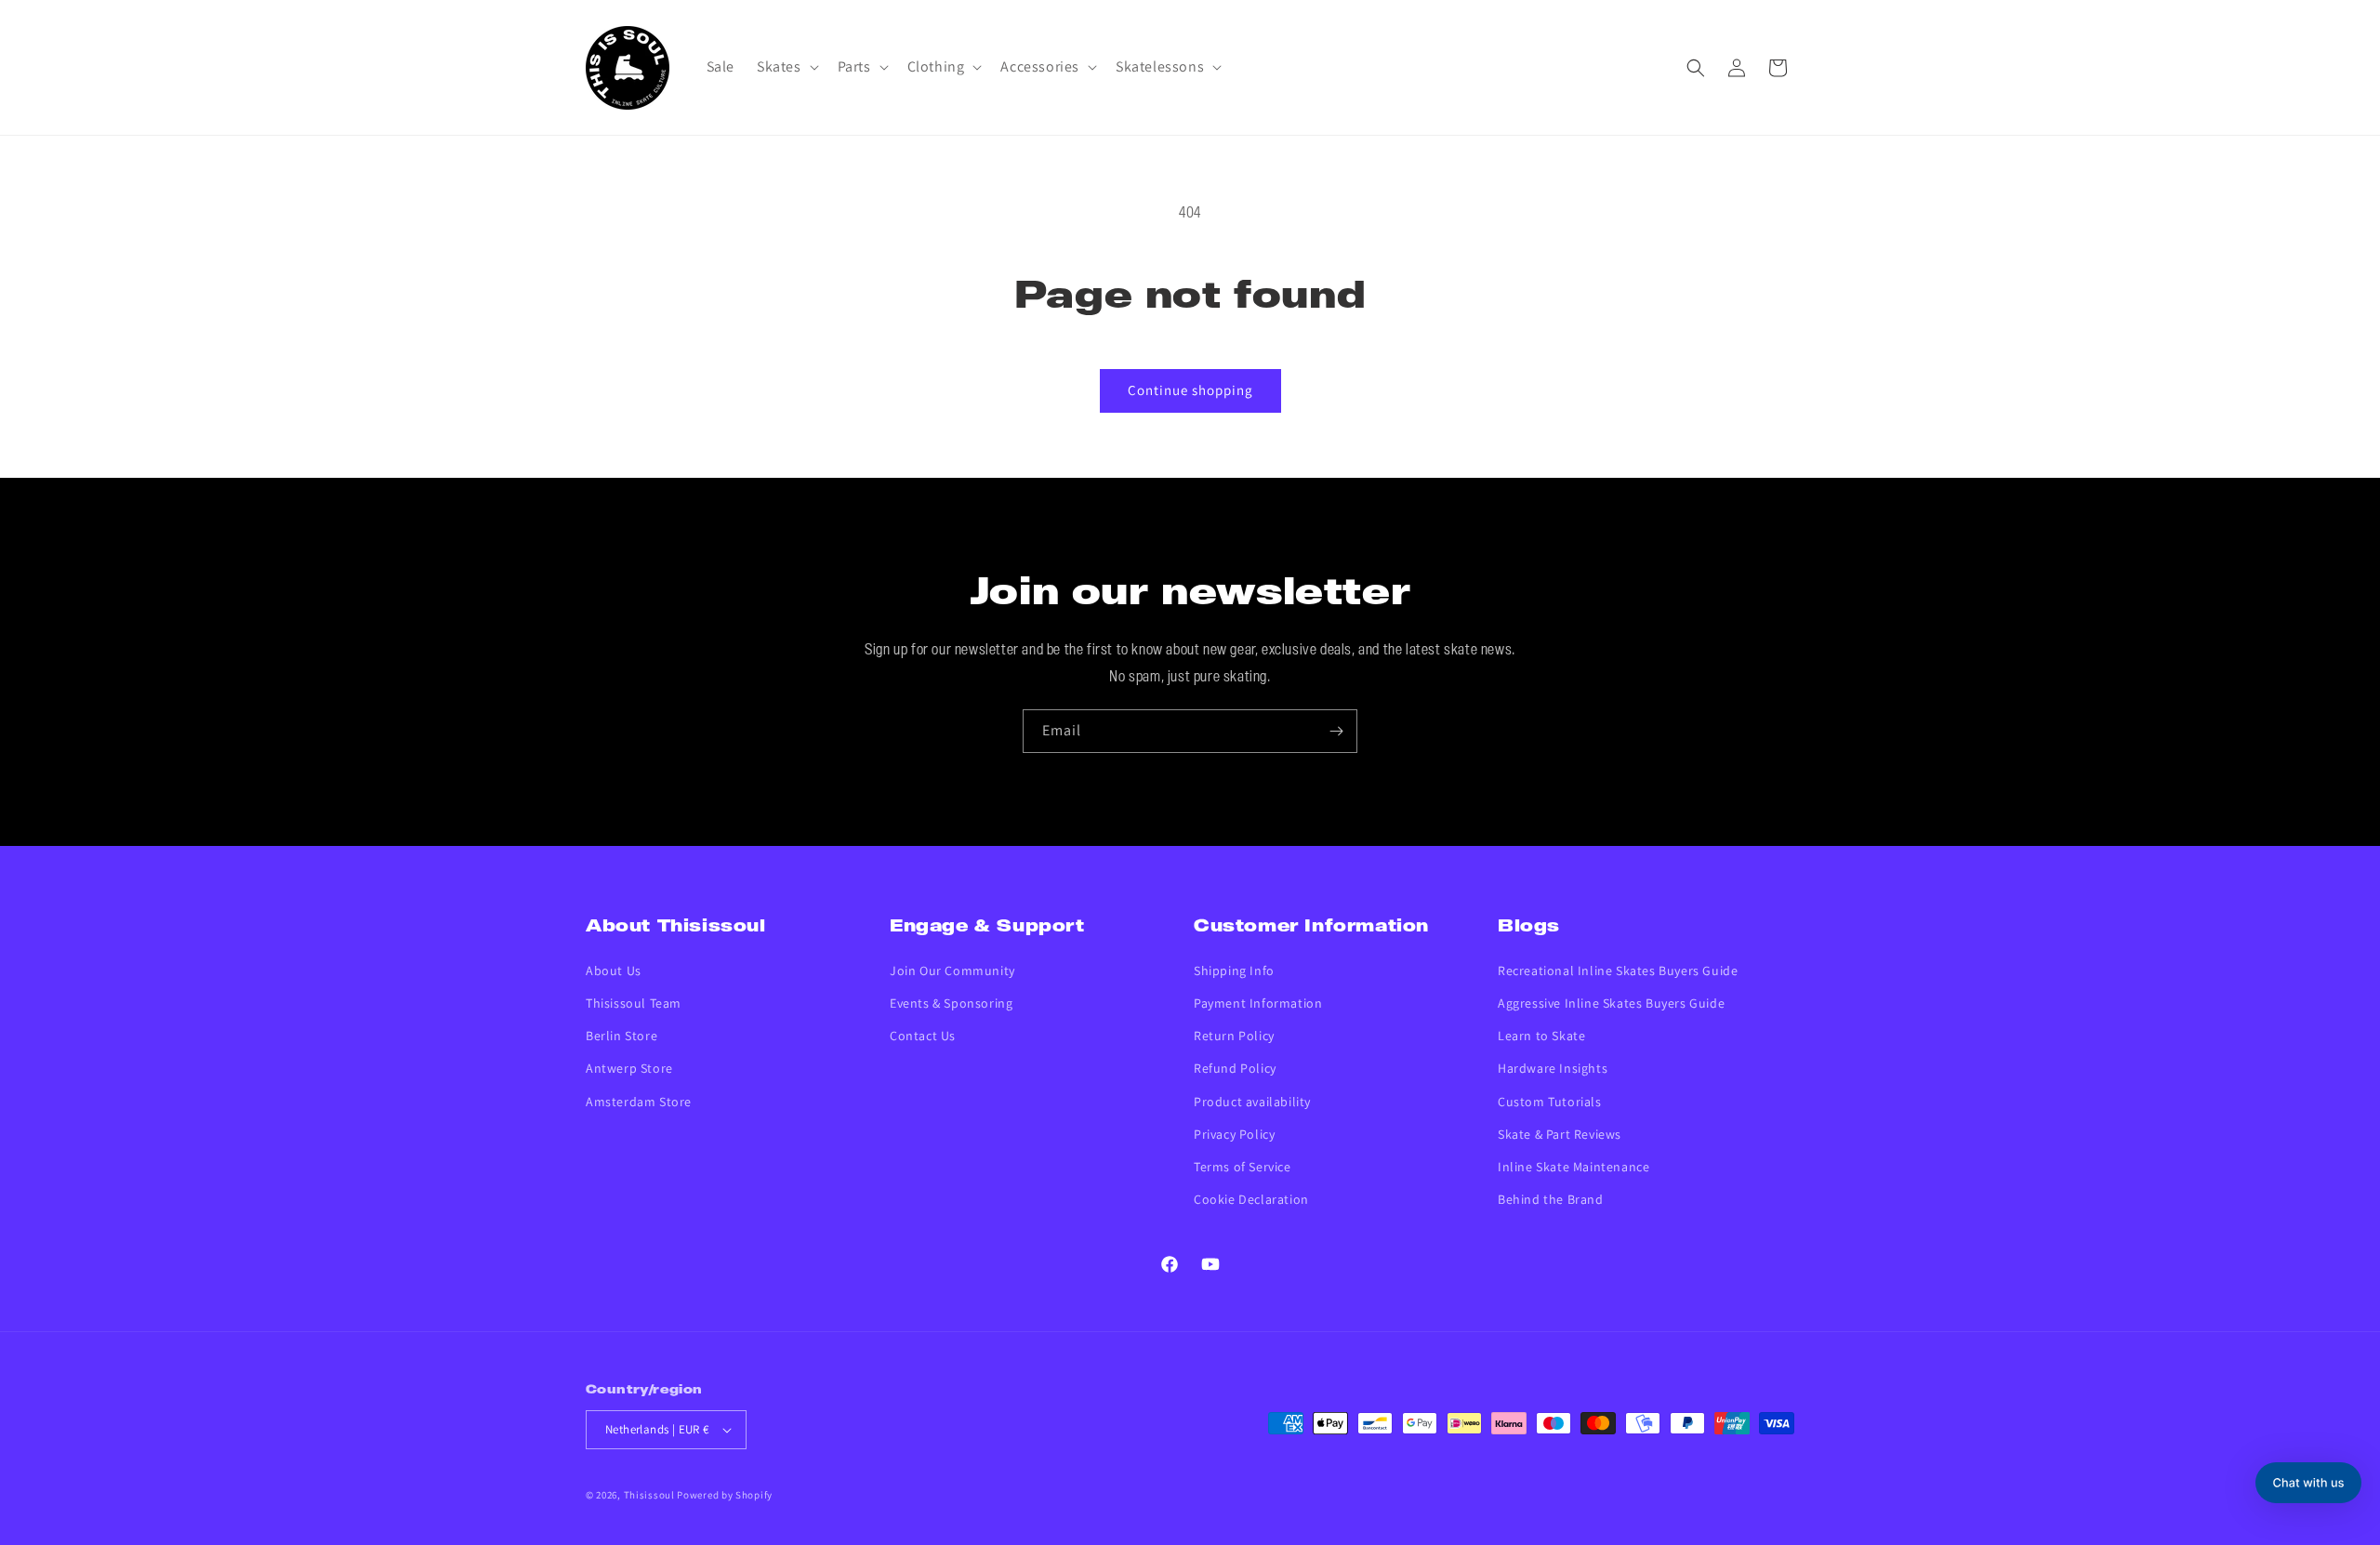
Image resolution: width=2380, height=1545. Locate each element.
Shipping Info (1234, 971)
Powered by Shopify (725, 1495)
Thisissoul (649, 1495)
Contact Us (923, 1036)
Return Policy (1234, 1036)
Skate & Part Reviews (1560, 1134)
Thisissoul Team (634, 1003)
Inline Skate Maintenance (1573, 1167)
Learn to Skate (1541, 1036)
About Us (614, 971)
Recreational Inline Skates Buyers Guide (1618, 971)
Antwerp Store (629, 1068)
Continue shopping (1190, 390)
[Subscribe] (1336, 731)
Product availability (1252, 1102)
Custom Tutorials (1550, 1102)
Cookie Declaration (1251, 1199)
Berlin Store (621, 1036)
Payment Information (1258, 1003)
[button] (786, 67)
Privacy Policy (1234, 1134)
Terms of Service (1243, 1167)
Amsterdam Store (639, 1102)
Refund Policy (1235, 1068)
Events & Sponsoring (951, 1003)
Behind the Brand (1551, 1199)
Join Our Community (952, 971)
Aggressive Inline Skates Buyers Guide (1611, 1003)
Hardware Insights (1553, 1068)
